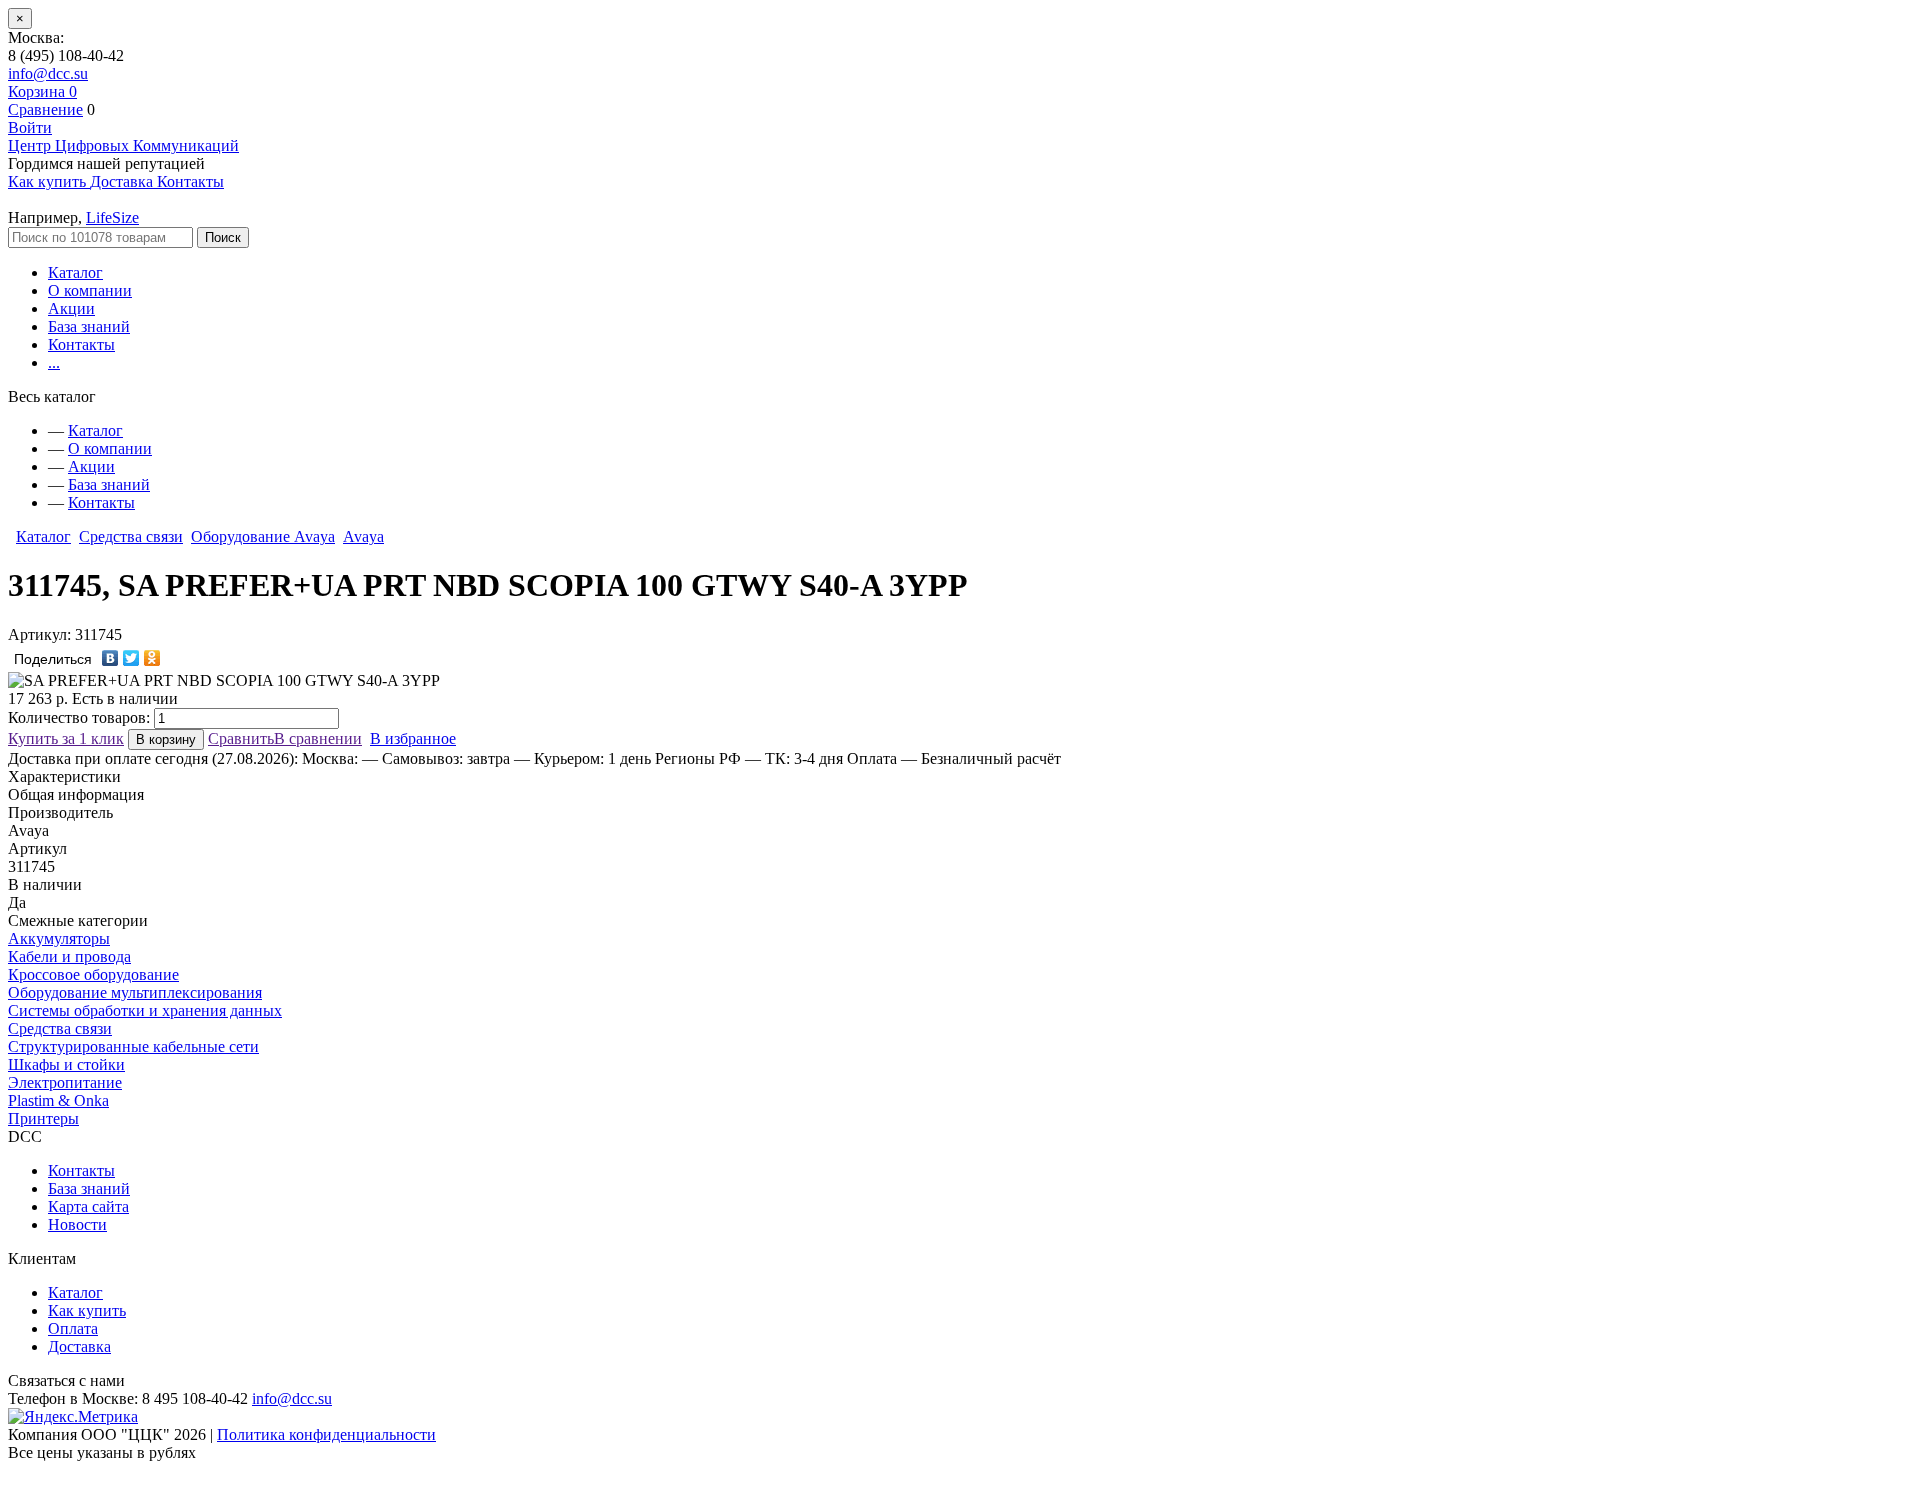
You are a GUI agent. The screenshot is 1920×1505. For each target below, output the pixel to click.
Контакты (81, 344)
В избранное (413, 738)
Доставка (79, 1346)
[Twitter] (131, 658)
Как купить (87, 1310)
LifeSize (112, 217)
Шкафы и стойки (66, 1064)
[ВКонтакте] (110, 658)
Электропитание (65, 1082)
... (54, 362)
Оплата (73, 1328)
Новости (77, 1224)
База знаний (89, 326)
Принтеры (43, 1118)
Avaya (363, 536)
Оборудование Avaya (263, 536)
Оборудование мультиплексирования (135, 992)
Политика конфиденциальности (326, 1434)
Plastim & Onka (58, 1100)
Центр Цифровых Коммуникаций (123, 145)
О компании (90, 290)
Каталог (75, 272)
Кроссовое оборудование (93, 974)
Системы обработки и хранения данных (145, 1010)
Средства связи (131, 536)
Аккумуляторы (59, 938)
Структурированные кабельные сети (133, 1046)
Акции (71, 308)
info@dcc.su (48, 73)
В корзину (166, 739)
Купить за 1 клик (66, 738)
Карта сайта (88, 1206)
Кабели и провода (69, 956)
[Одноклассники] (152, 658)
